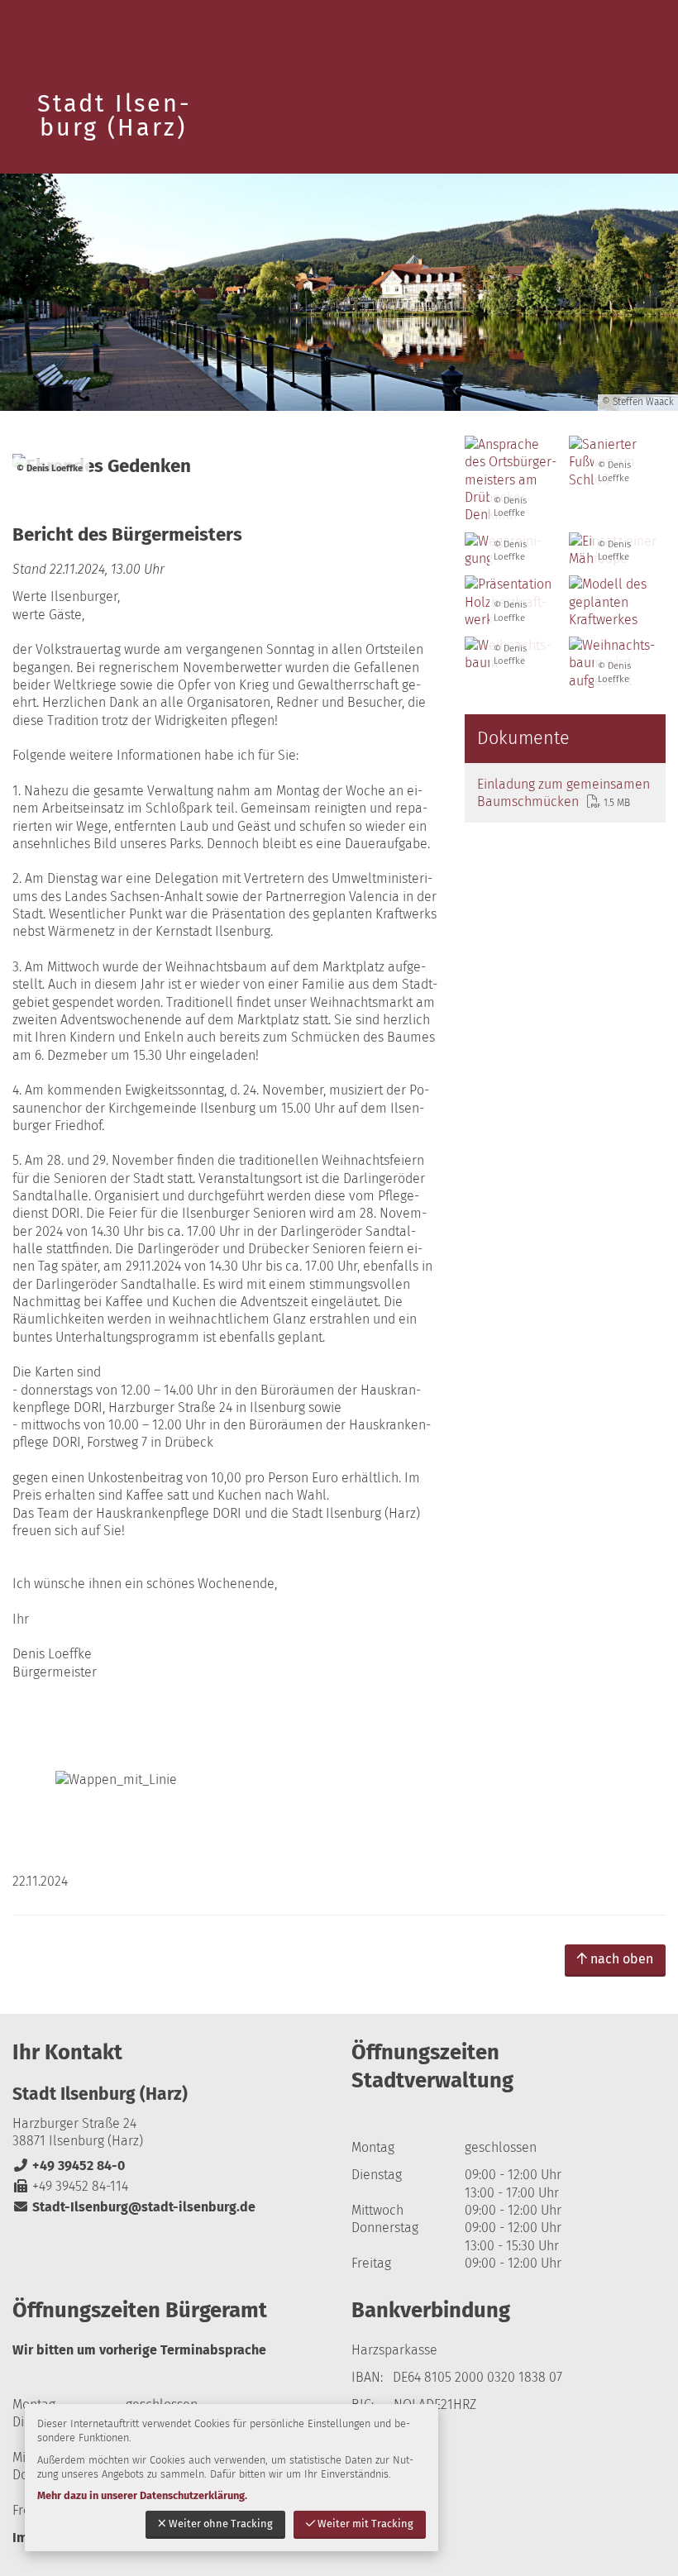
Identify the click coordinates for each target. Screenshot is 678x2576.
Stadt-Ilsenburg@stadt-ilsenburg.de (134, 2207)
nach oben (622, 1959)
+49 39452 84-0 (69, 2166)
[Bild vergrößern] (617, 602)
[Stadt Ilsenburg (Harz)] (169, 2150)
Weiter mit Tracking (365, 2524)
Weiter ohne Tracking (221, 2524)
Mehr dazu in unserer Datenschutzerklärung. (142, 2495)
